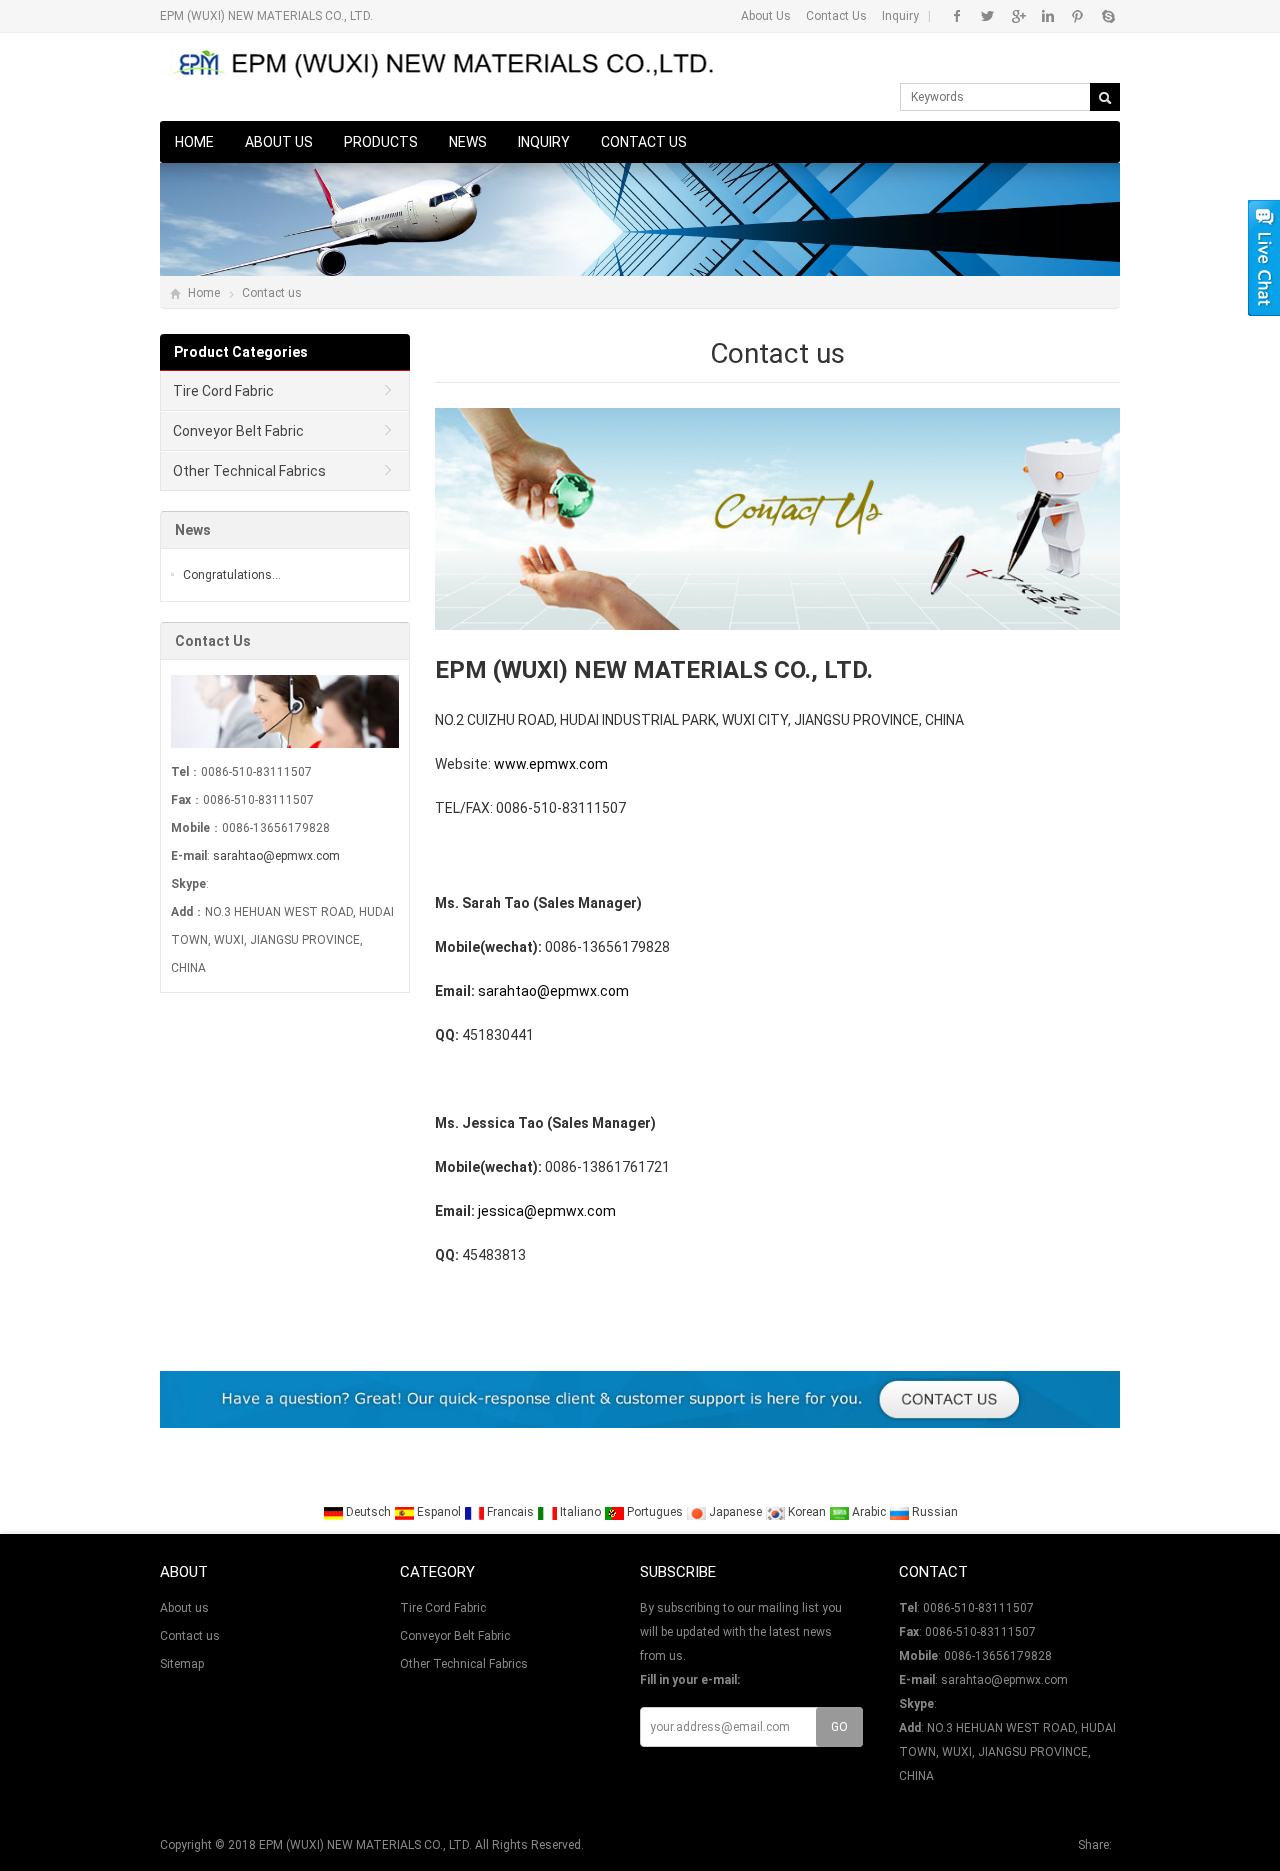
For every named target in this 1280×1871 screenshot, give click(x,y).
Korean (807, 1512)
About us (279, 142)
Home (194, 142)
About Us (766, 16)
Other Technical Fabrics (249, 471)
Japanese (735, 1512)
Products (381, 142)
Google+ (1017, 16)
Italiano (580, 1512)
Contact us (644, 142)
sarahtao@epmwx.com (276, 856)
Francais (510, 1512)
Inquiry (900, 16)
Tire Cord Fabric (223, 391)
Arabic (869, 1512)
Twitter (987, 16)
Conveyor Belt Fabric (238, 431)
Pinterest (1077, 16)
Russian (933, 1512)
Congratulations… (232, 575)
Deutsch (368, 1512)
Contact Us (836, 16)
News (468, 142)
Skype (1107, 16)
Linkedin (1047, 16)
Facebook (957, 16)
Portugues (655, 1512)
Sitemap (182, 1664)
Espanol (439, 1512)
